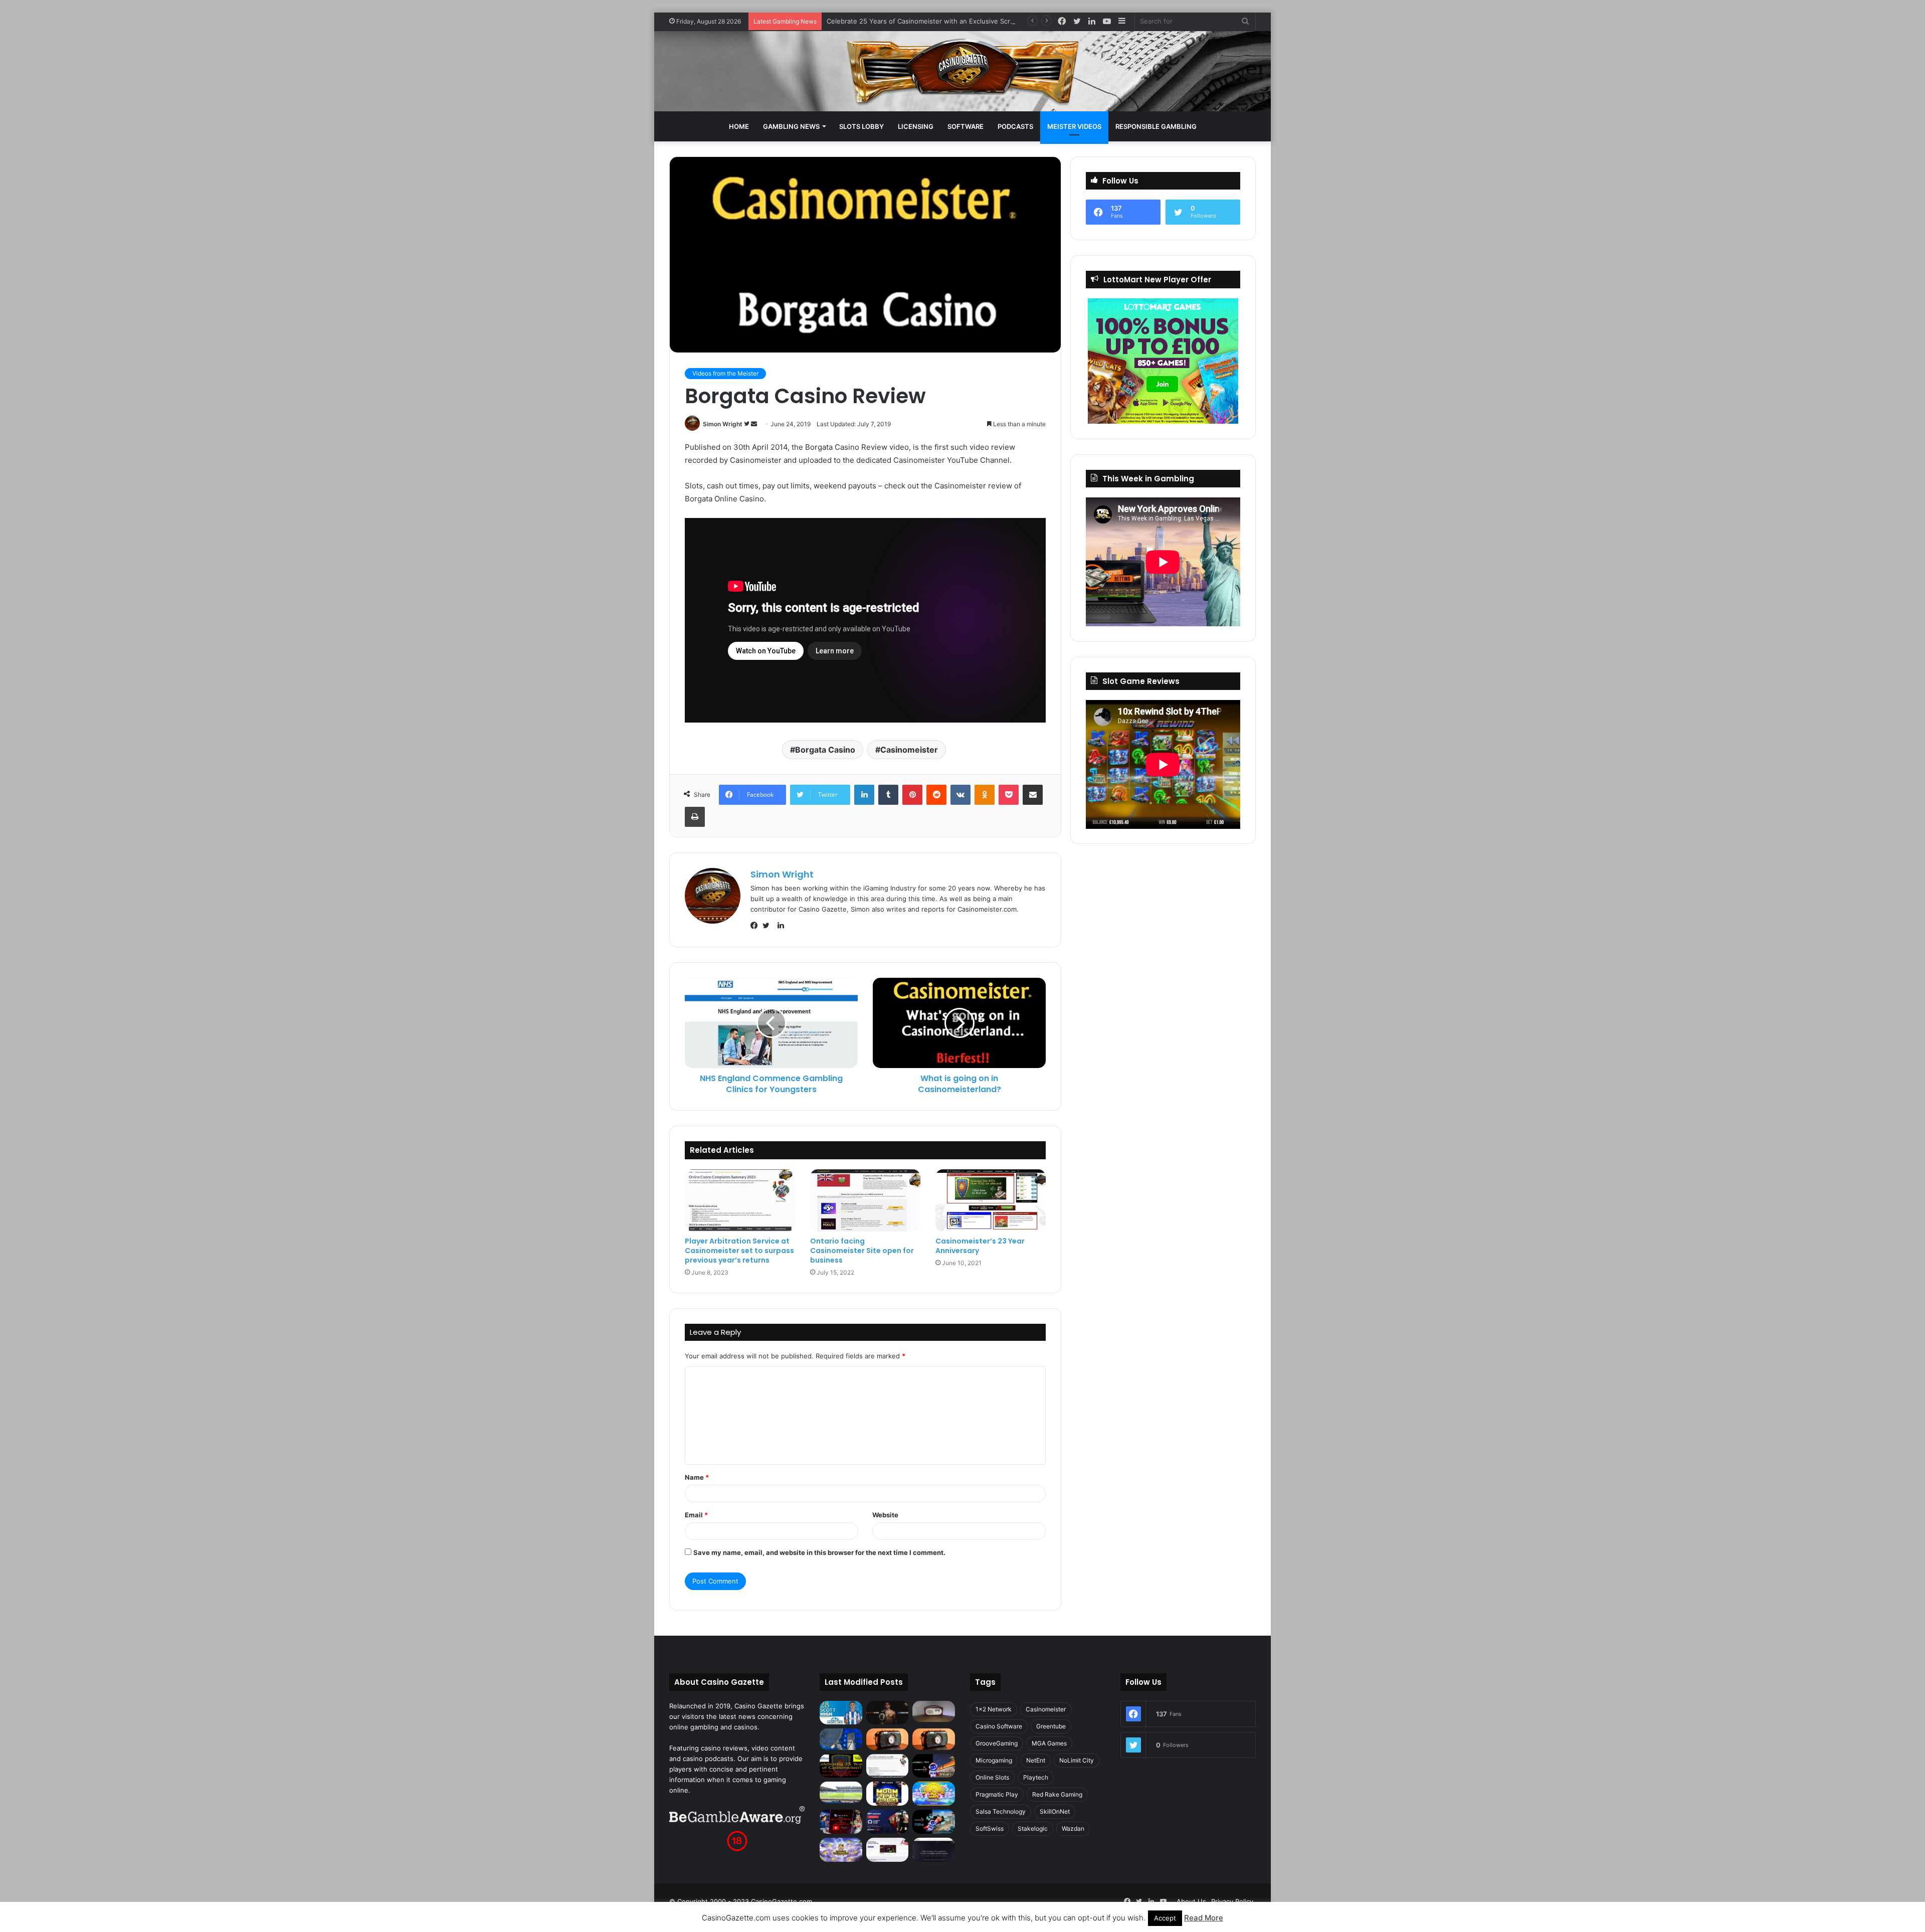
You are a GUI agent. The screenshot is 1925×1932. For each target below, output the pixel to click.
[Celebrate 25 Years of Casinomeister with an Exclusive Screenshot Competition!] (841, 1766)
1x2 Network (994, 1709)
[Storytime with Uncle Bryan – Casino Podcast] (841, 1739)
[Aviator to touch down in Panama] (888, 1850)
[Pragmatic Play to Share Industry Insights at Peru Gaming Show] (934, 1822)
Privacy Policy (1232, 1901)
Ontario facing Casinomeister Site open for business (862, 1251)
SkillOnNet (1055, 1811)
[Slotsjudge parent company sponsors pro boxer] (888, 1713)
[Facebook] (756, 926)
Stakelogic (1033, 1828)
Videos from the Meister (725, 373)
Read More (1204, 1918)
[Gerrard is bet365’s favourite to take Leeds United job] (841, 1792)
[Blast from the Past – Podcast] (888, 1739)
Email (696, 1515)
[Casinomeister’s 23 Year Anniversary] (991, 1200)
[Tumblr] (888, 795)
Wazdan (1073, 1828)
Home (739, 126)
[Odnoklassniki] (985, 795)
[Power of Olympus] (841, 1850)
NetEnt (1036, 1760)
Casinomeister (909, 750)
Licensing (916, 126)
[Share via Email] (1033, 795)
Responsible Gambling (1156, 126)
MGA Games (1049, 1743)
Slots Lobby (861, 126)
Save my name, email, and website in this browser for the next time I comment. (819, 1552)
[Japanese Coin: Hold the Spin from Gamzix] (934, 1794)
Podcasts (1015, 126)
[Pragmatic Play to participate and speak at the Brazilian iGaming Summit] (934, 1766)
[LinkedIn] (864, 795)
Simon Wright (723, 424)
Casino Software (999, 1726)
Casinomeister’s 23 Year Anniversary (980, 1246)
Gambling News (791, 126)
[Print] (695, 817)
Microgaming (994, 1760)
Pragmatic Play (997, 1794)
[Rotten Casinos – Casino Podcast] (934, 1711)
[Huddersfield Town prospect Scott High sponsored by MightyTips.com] (841, 1713)
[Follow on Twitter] (747, 424)
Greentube (1051, 1726)
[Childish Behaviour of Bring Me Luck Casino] (934, 1739)
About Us (1191, 1901)
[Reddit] (936, 795)
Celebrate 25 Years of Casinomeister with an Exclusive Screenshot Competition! (952, 21)
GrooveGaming (997, 1743)
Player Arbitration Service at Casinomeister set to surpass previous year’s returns (739, 1251)
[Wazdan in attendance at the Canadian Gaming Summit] (888, 1822)
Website (885, 1515)
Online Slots (992, 1777)
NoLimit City (1077, 1760)
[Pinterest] (912, 795)
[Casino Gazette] (963, 71)
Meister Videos (1074, 126)
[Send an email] (754, 424)
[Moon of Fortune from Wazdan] (888, 1794)
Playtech (1036, 1777)
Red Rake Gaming (1057, 1794)
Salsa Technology (1001, 1811)
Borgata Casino (825, 750)
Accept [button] (1165, 1918)
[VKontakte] (960, 795)
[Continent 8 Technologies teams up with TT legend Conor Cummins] (934, 1850)
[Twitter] (768, 926)
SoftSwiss (990, 1828)
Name (697, 1477)
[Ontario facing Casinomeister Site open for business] (865, 1200)
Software (966, 126)
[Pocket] (1009, 795)
